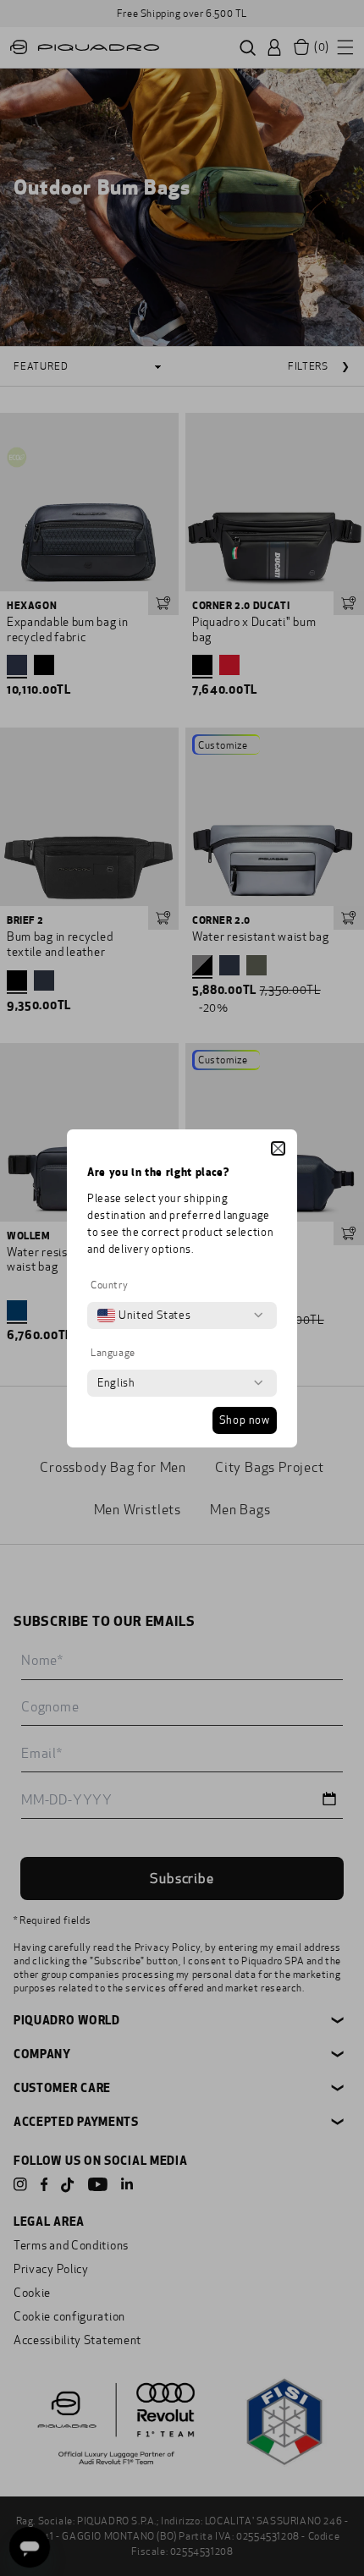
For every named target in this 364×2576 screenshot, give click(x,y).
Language (113, 1353)
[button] (278, 1148)
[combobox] (144, 1315)
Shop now (245, 1420)
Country (109, 1285)
